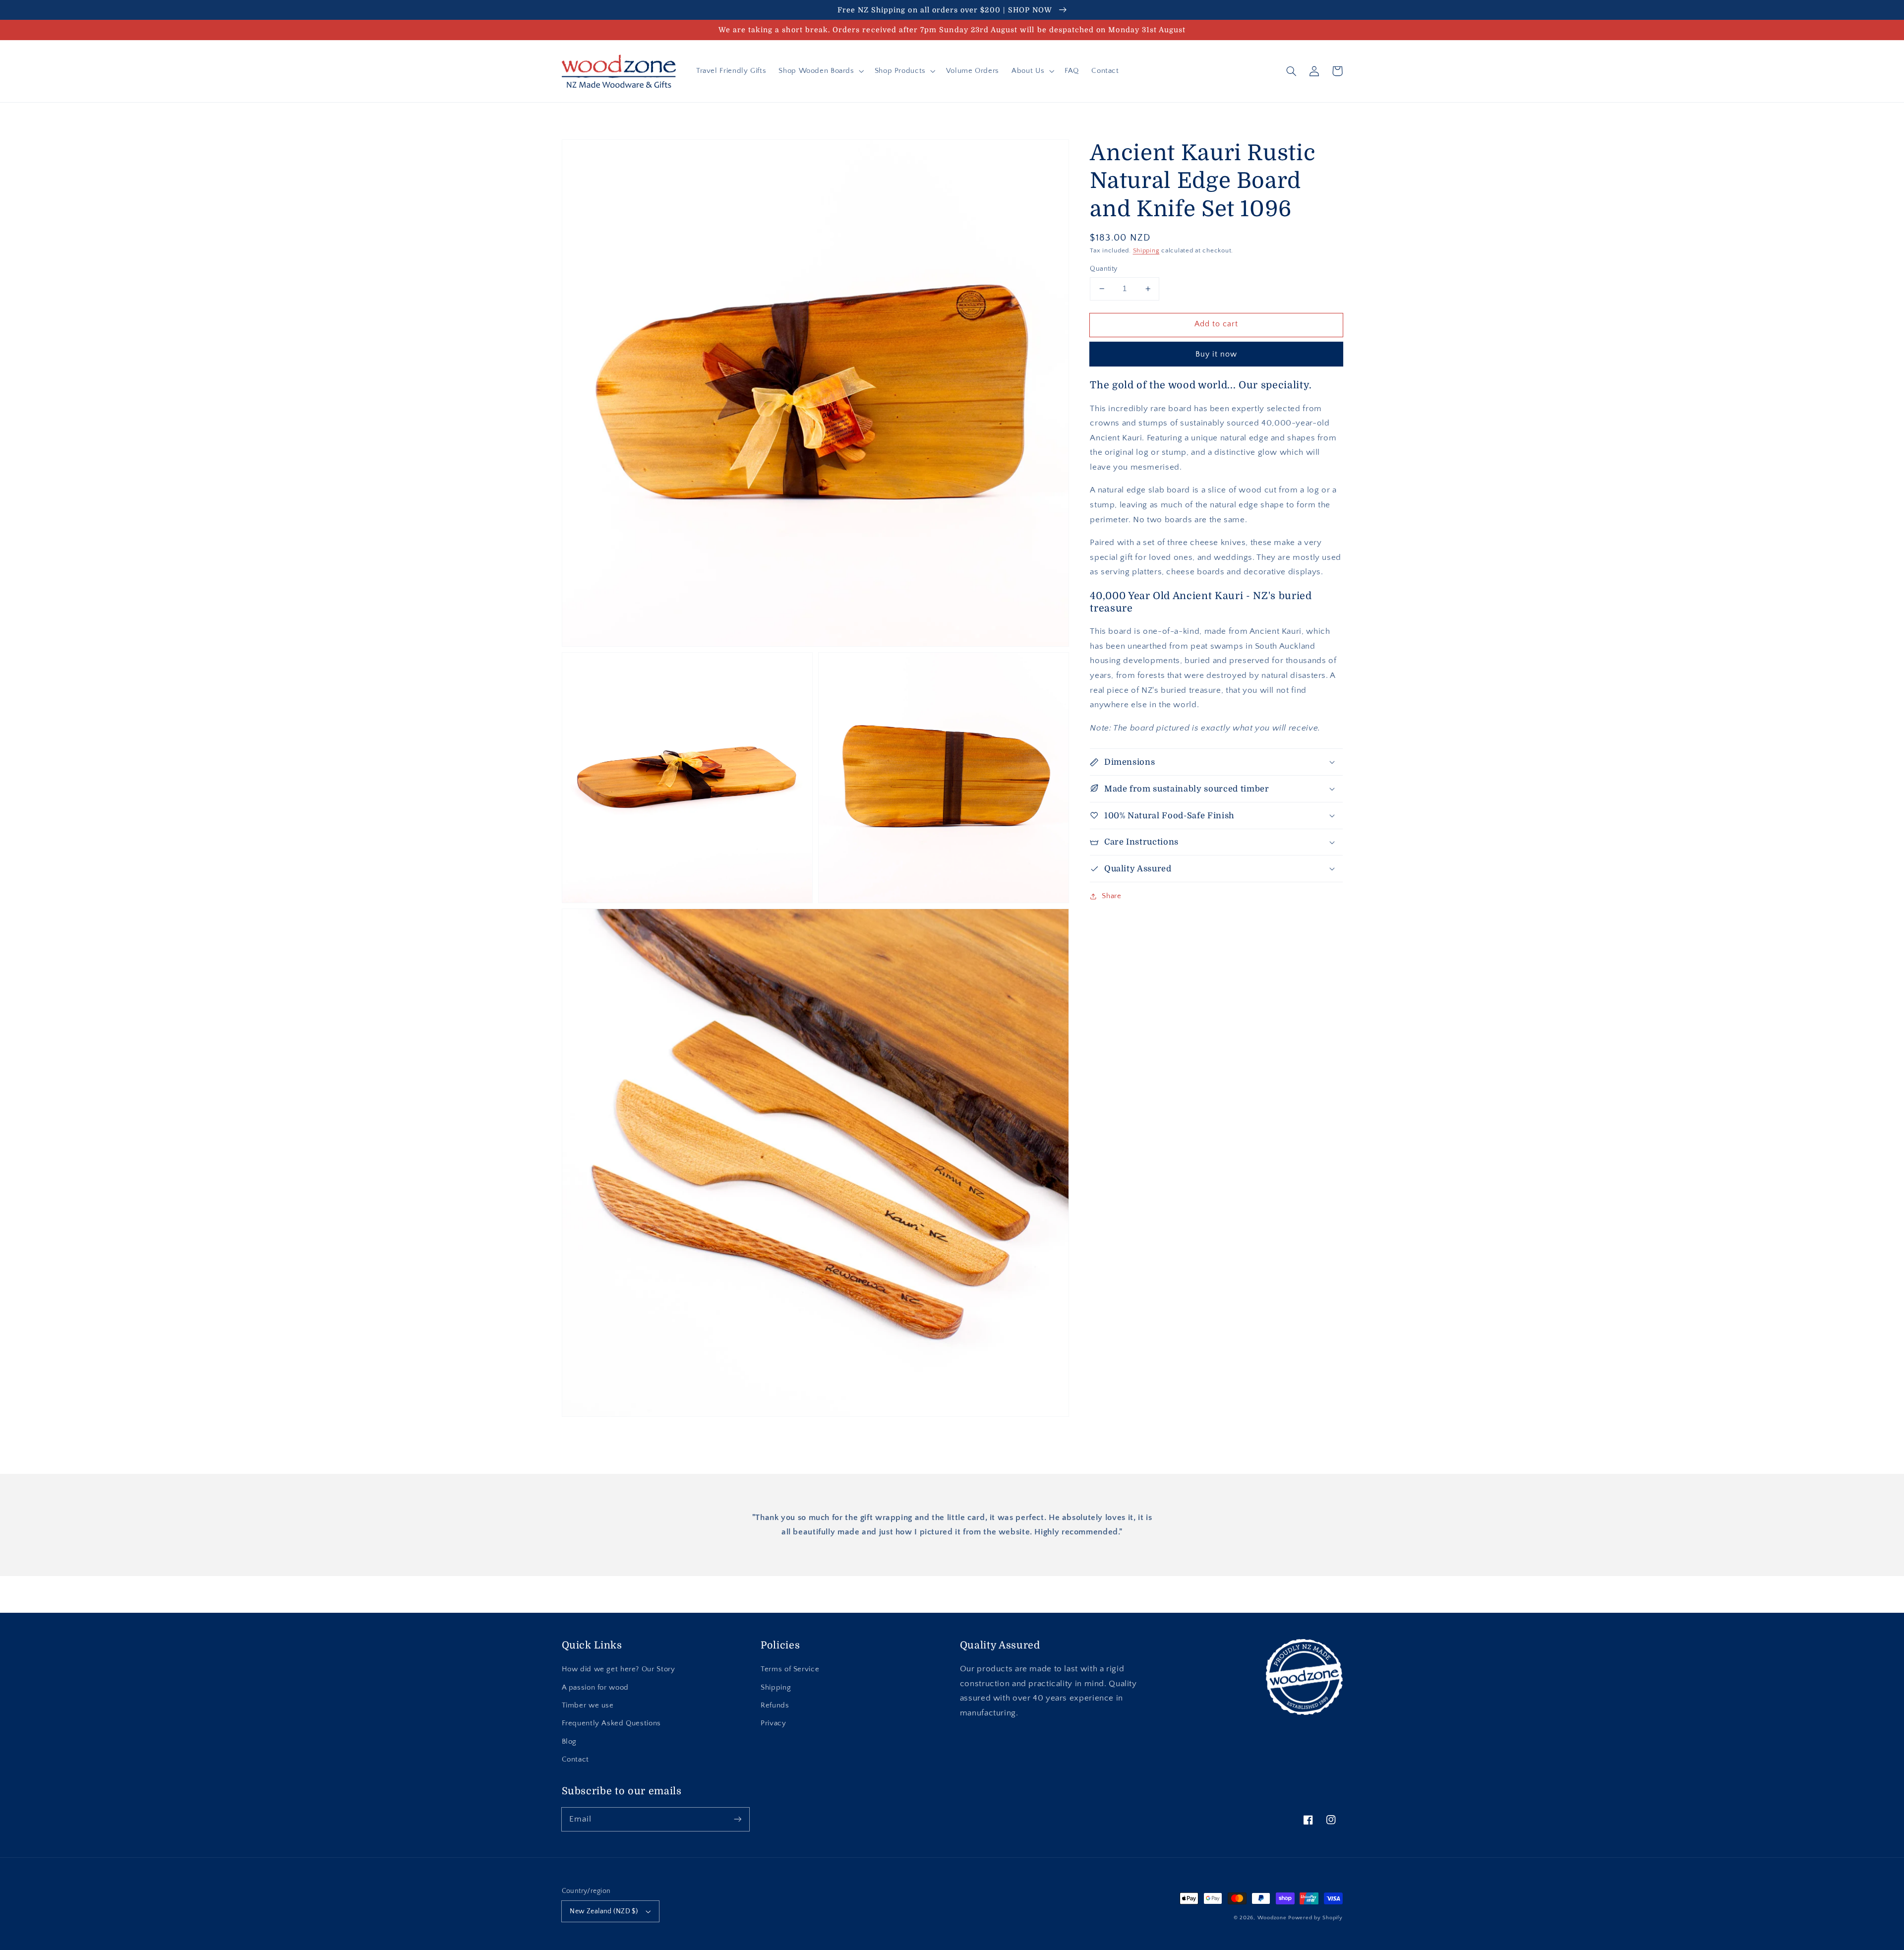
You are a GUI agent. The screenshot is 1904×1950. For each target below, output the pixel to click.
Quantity (1103, 269)
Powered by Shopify (1315, 1918)
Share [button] (1111, 896)
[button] (820, 71)
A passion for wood (595, 1688)
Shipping (1146, 250)
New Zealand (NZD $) (604, 1911)
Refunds (775, 1706)
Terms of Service (790, 1669)
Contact (575, 1760)
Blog (569, 1742)
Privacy (773, 1723)
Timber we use (588, 1706)
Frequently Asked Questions (611, 1723)
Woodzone (1272, 1918)
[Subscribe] (737, 1819)
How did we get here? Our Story (619, 1669)
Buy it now (1217, 354)
